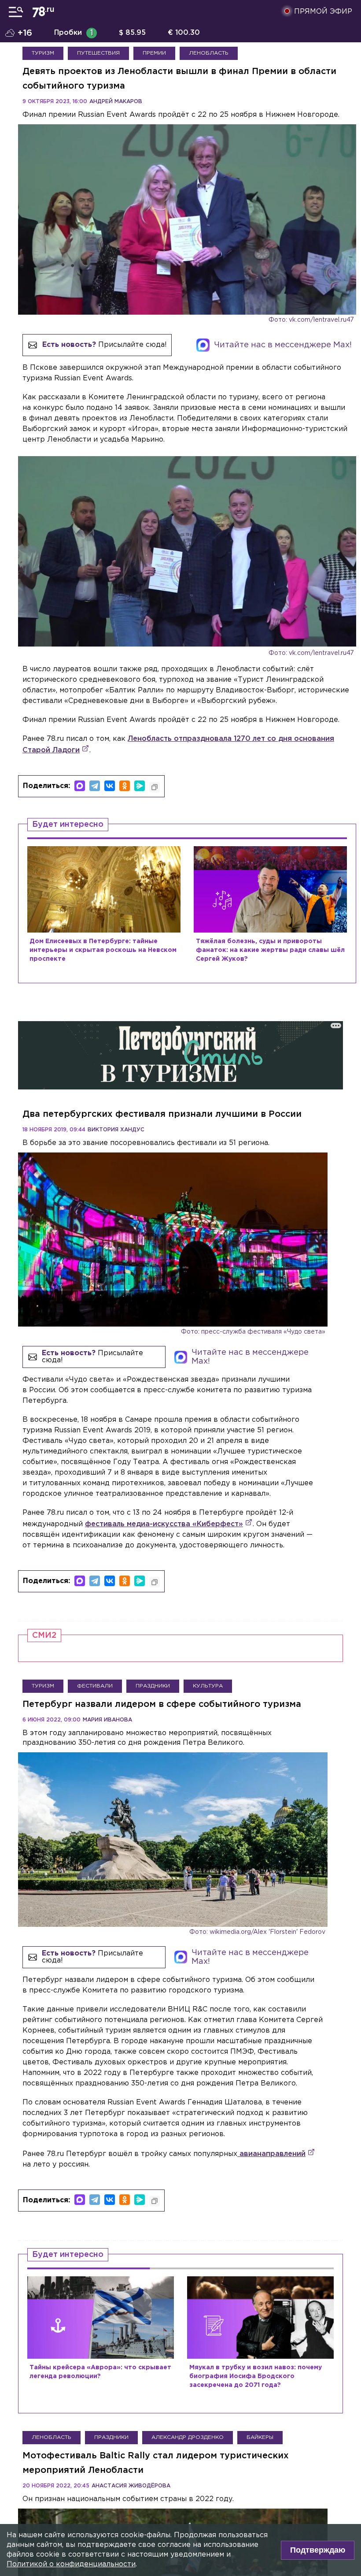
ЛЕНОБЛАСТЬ (209, 53)
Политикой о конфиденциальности (71, 2564)
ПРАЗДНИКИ (153, 1686)
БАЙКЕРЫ (260, 2437)
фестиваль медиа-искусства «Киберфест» (164, 1524)
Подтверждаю (318, 2550)
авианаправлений (271, 2154)
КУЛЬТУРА (208, 1686)
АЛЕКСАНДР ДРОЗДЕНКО (188, 2437)
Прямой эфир (323, 12)
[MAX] (80, 786)
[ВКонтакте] (110, 786)
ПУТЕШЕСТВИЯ (98, 53)
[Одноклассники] (125, 786)
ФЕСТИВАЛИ (95, 1686)
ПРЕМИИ (154, 53)
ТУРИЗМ (43, 53)
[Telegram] (95, 786)
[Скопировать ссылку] (155, 787)
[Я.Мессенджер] (140, 786)
